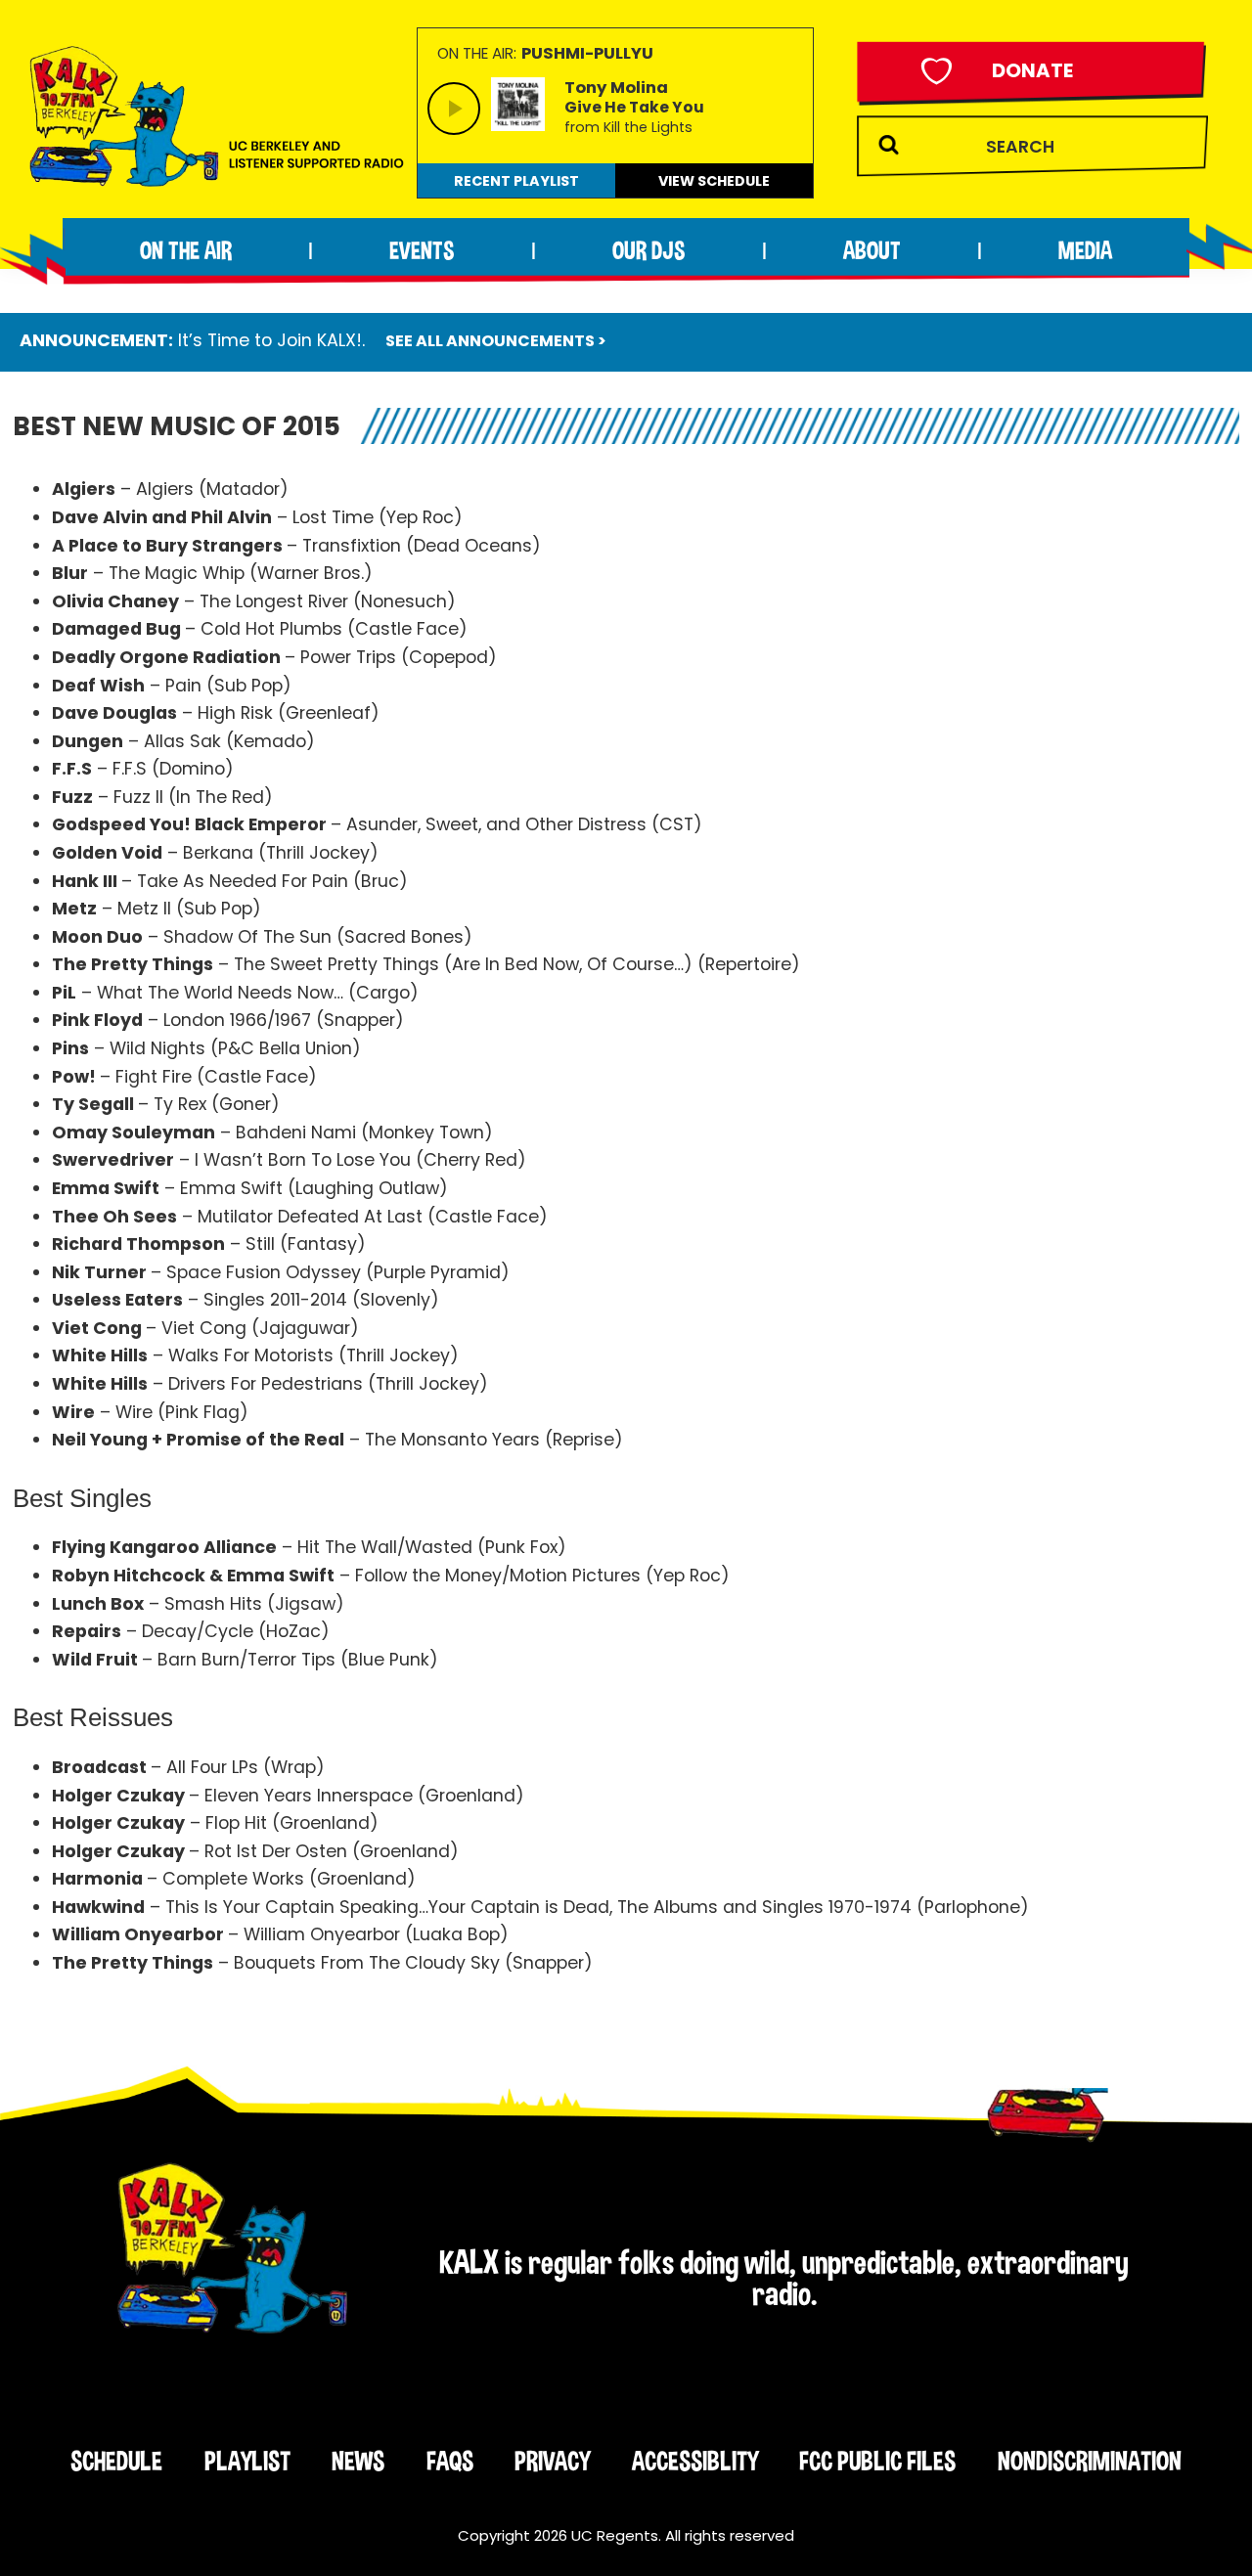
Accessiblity (695, 2461)
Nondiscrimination (1090, 2461)
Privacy (552, 2461)
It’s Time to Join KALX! (270, 340)
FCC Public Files (877, 2461)
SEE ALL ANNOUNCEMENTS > (496, 341)
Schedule (116, 2461)
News (358, 2461)
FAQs (450, 2461)
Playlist (247, 2461)
